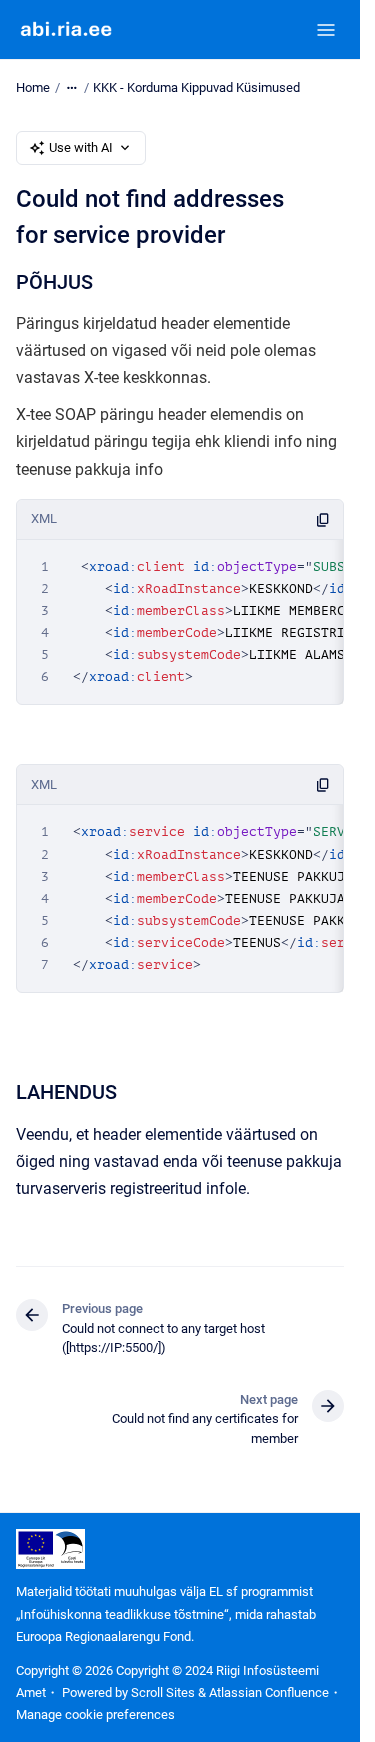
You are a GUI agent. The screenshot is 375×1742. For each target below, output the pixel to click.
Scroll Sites (163, 1692)
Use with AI (81, 147)
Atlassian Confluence (269, 1692)
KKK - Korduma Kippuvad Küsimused (196, 87)
